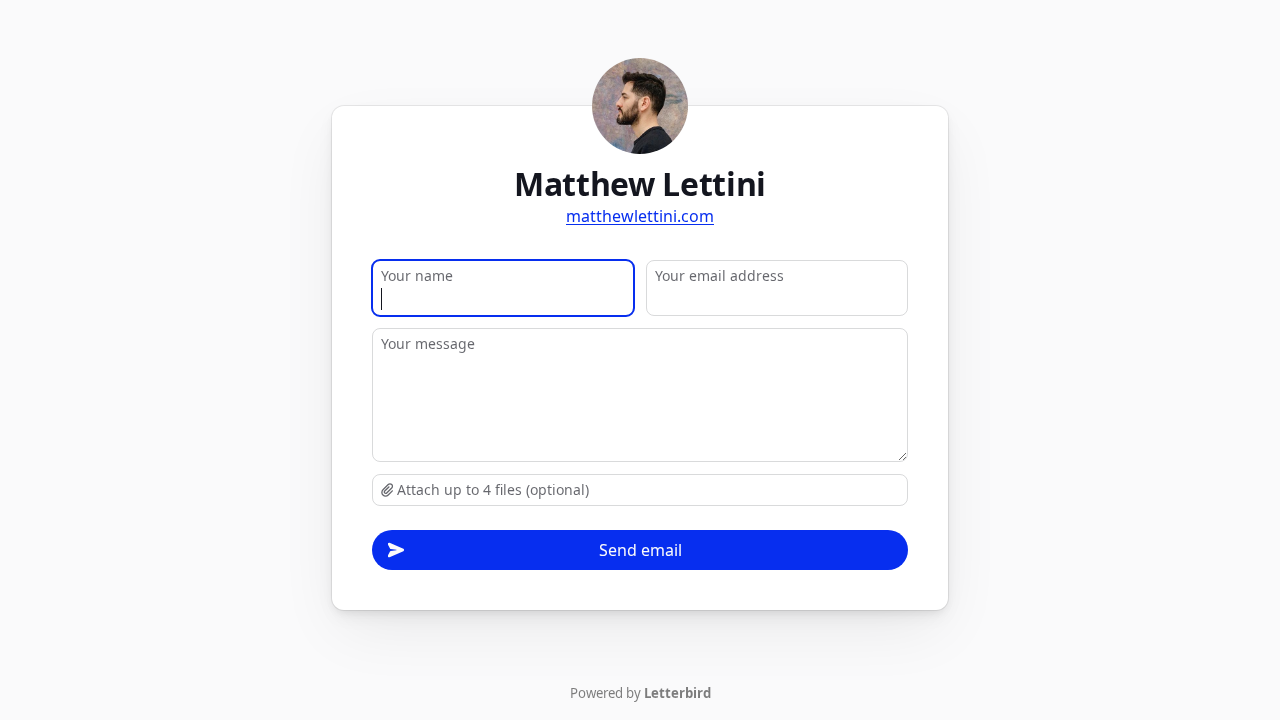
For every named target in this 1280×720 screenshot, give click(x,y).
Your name (417, 275)
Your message (428, 343)
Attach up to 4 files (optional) (491, 489)
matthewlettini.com (640, 216)
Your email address (719, 275)
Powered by (640, 693)
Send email (640, 550)
